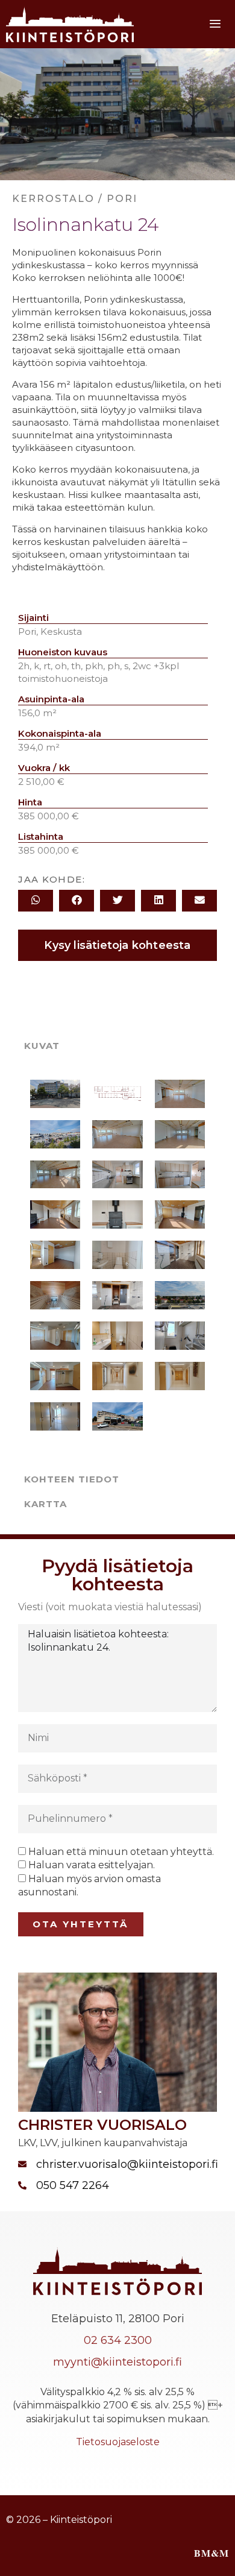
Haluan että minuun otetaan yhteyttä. (121, 1852)
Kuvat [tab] (42, 1046)
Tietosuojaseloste (118, 2442)
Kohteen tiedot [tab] (72, 1479)
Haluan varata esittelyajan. (92, 1865)
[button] (36, 901)
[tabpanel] (117, 1262)
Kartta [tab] (45, 1504)
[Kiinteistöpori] (70, 24)
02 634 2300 (118, 2340)
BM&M (211, 2553)
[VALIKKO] (218, 24)
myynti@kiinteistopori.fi (117, 2362)
